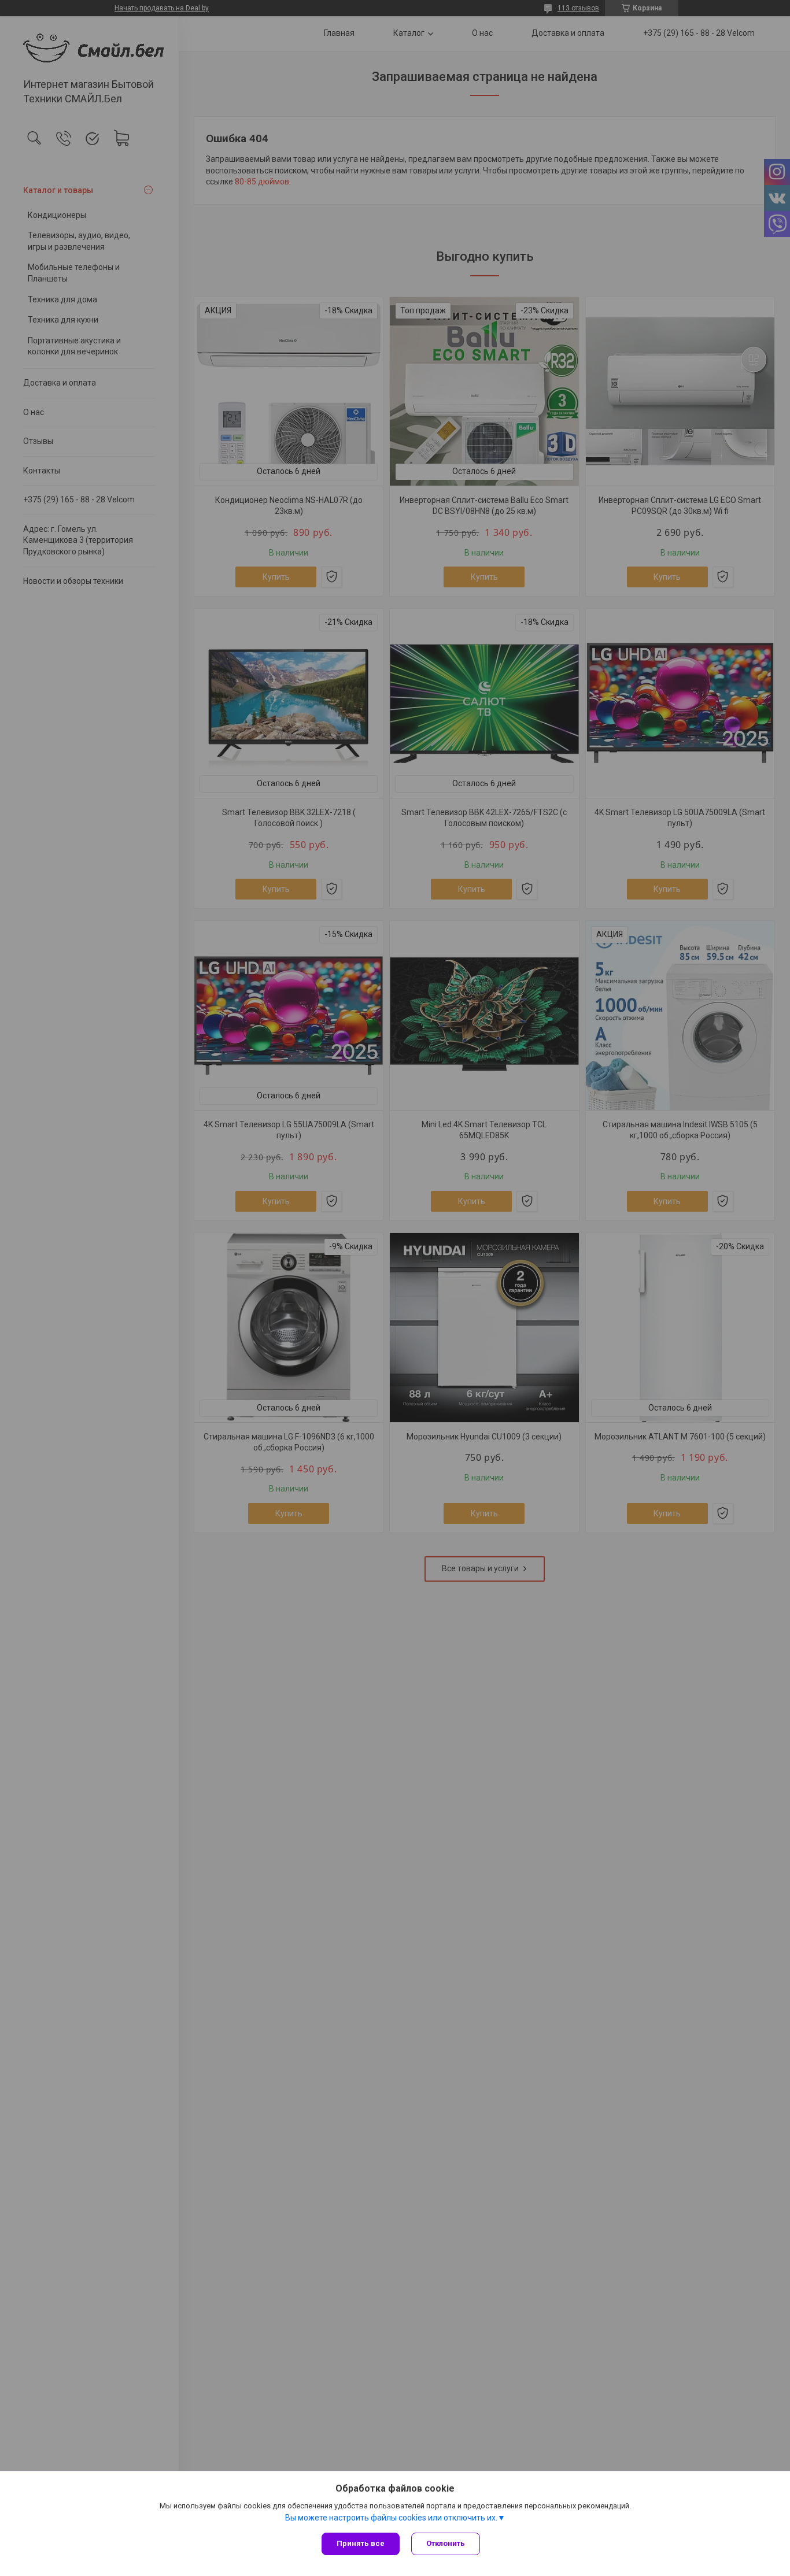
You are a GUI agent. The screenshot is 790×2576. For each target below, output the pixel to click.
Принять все (361, 2543)
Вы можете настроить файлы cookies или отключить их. (391, 2518)
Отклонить (446, 2543)
